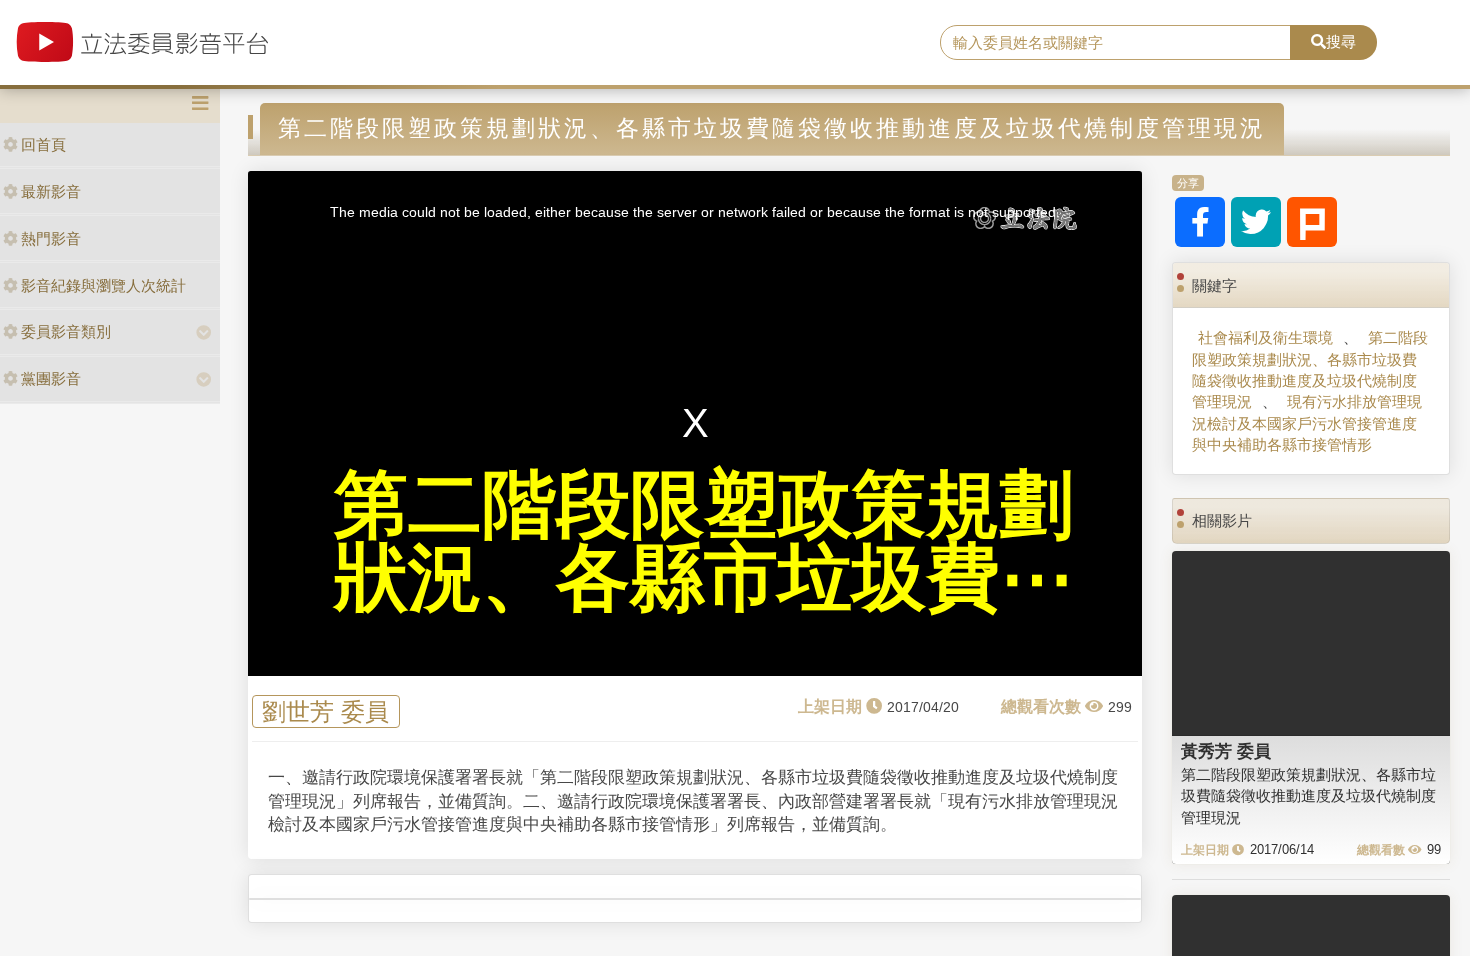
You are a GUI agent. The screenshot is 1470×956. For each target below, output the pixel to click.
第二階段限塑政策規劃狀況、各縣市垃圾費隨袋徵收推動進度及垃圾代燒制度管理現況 (1310, 369)
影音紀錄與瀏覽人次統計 (103, 285)
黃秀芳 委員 (1226, 751)
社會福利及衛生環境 (1265, 337)
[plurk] (1312, 222)
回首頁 (43, 144)
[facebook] (1200, 222)
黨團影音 (51, 378)
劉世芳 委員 (325, 711)
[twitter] (1256, 222)
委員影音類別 (66, 331)
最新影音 (51, 191)
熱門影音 (51, 238)
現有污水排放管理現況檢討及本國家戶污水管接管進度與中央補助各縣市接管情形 (1307, 423)
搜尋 (1341, 41)
